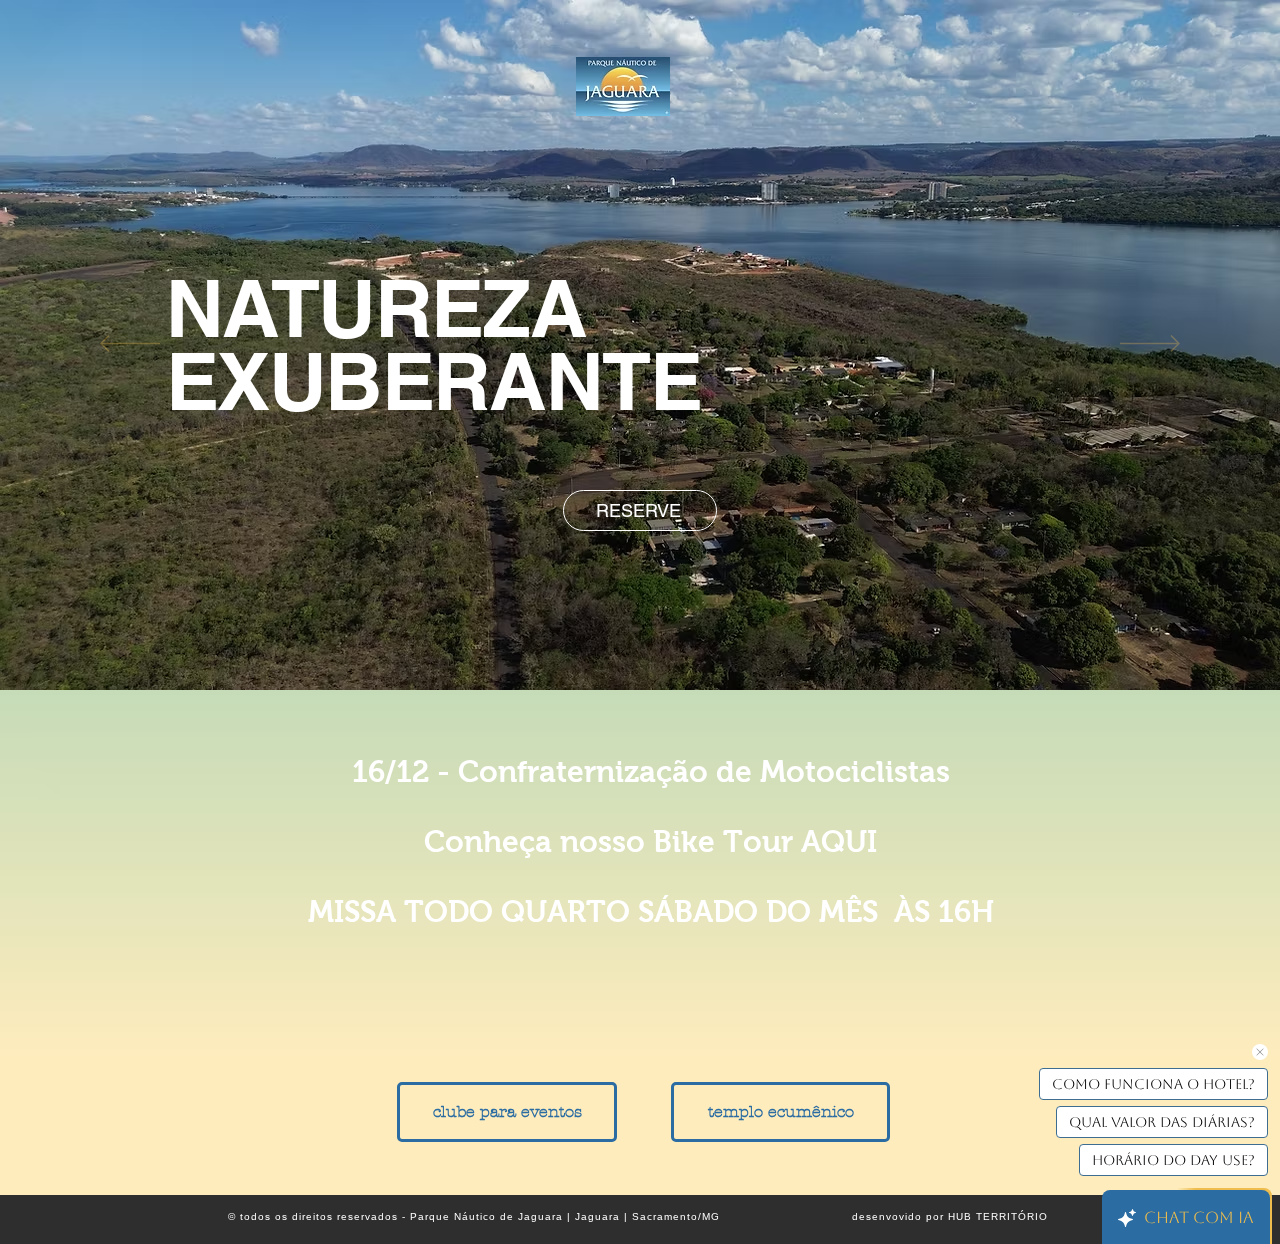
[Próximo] (1150, 345)
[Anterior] (130, 345)
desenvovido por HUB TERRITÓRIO (950, 1216)
